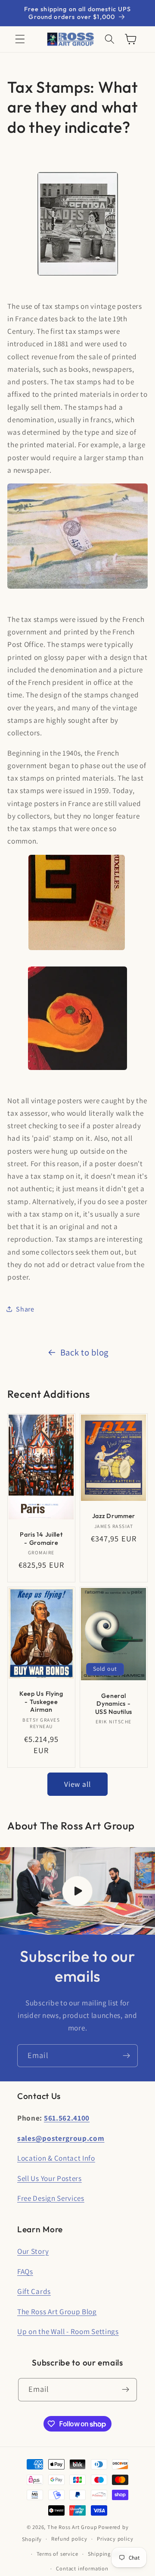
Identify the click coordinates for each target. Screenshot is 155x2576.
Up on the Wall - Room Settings (68, 2331)
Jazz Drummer (114, 1516)
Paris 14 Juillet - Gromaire (41, 1539)
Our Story (33, 2251)
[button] (20, 39)
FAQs (25, 2271)
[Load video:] (77, 1891)
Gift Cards (34, 2291)
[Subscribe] (126, 2056)
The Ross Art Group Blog (57, 2311)
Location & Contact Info (56, 2158)
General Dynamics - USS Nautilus (114, 1704)
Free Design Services (51, 2198)
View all (77, 1784)
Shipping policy (108, 2554)
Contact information (82, 2568)
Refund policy (69, 2539)
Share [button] (25, 1309)
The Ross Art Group (72, 2527)
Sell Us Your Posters (50, 2178)
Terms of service (57, 2554)
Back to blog (84, 1352)
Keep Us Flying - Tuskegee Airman (41, 1702)
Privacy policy (115, 2539)
